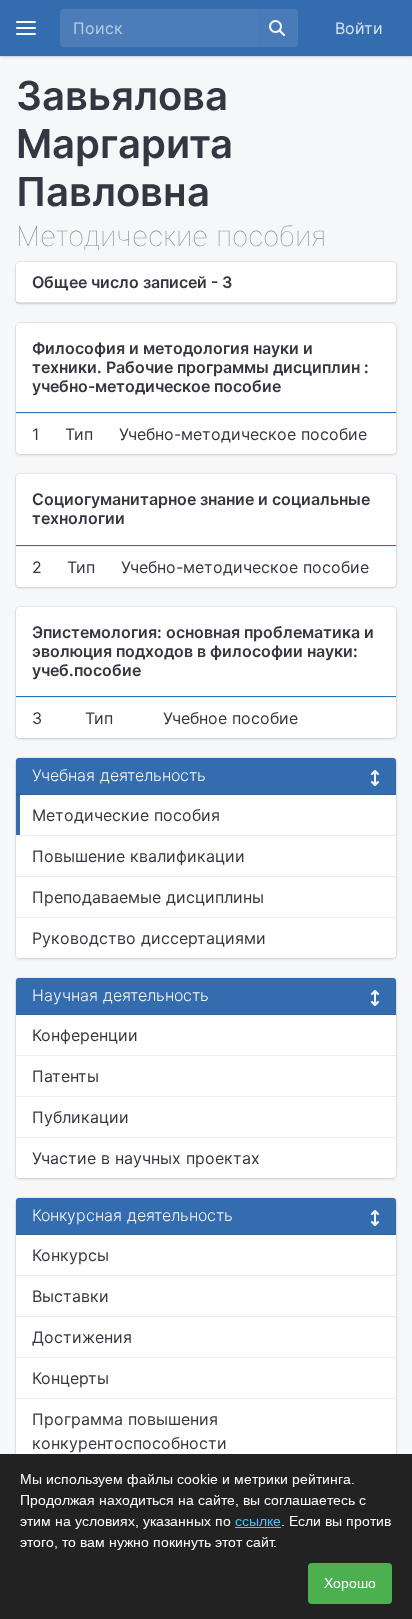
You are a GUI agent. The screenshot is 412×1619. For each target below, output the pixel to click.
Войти (359, 28)
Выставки (70, 1296)
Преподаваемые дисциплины (148, 897)
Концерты (70, 1378)
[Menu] (26, 28)
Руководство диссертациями (149, 938)
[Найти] (277, 28)
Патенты (65, 1076)
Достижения (82, 1337)
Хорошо (350, 1583)
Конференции (85, 1035)
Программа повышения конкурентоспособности (129, 1431)
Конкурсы (70, 1255)
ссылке (258, 1521)
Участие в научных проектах (146, 1158)
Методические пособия (126, 815)
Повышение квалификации (138, 856)
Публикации (80, 1117)
